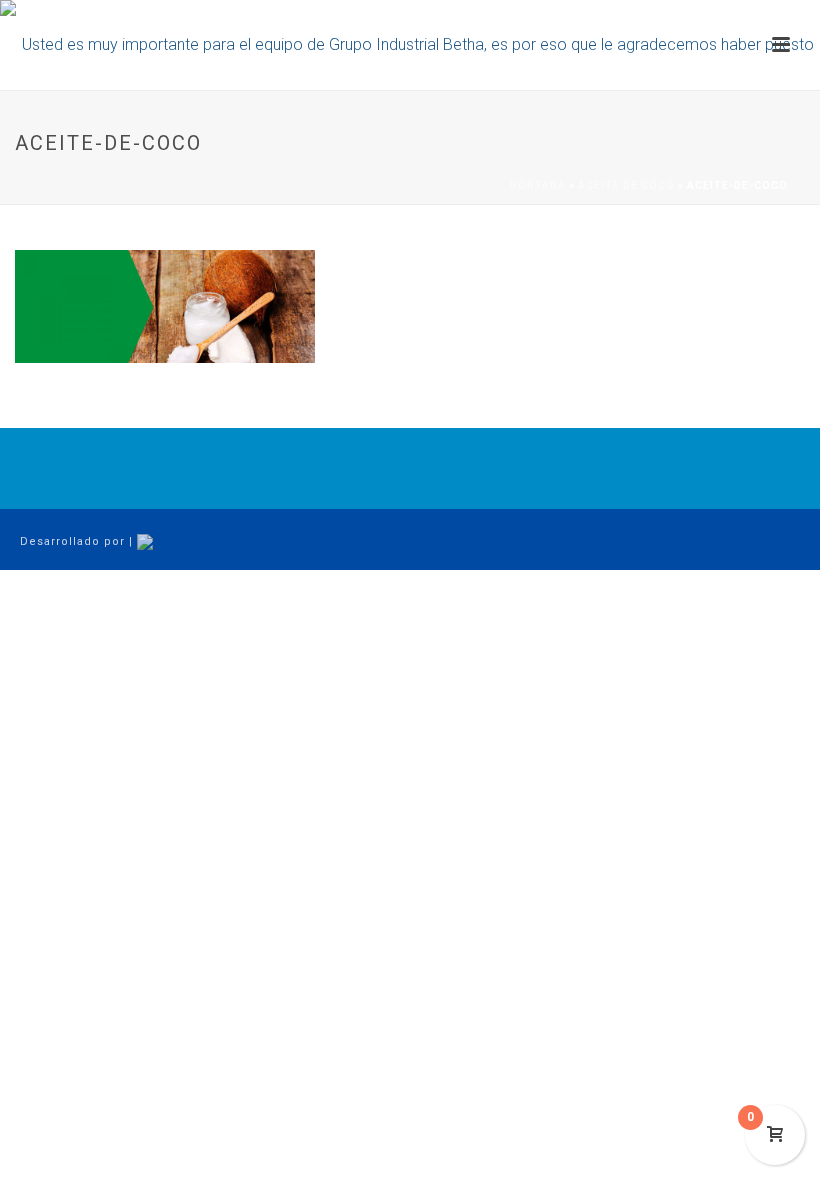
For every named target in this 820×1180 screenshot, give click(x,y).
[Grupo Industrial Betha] (410, 45)
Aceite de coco (626, 185)
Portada (538, 185)
